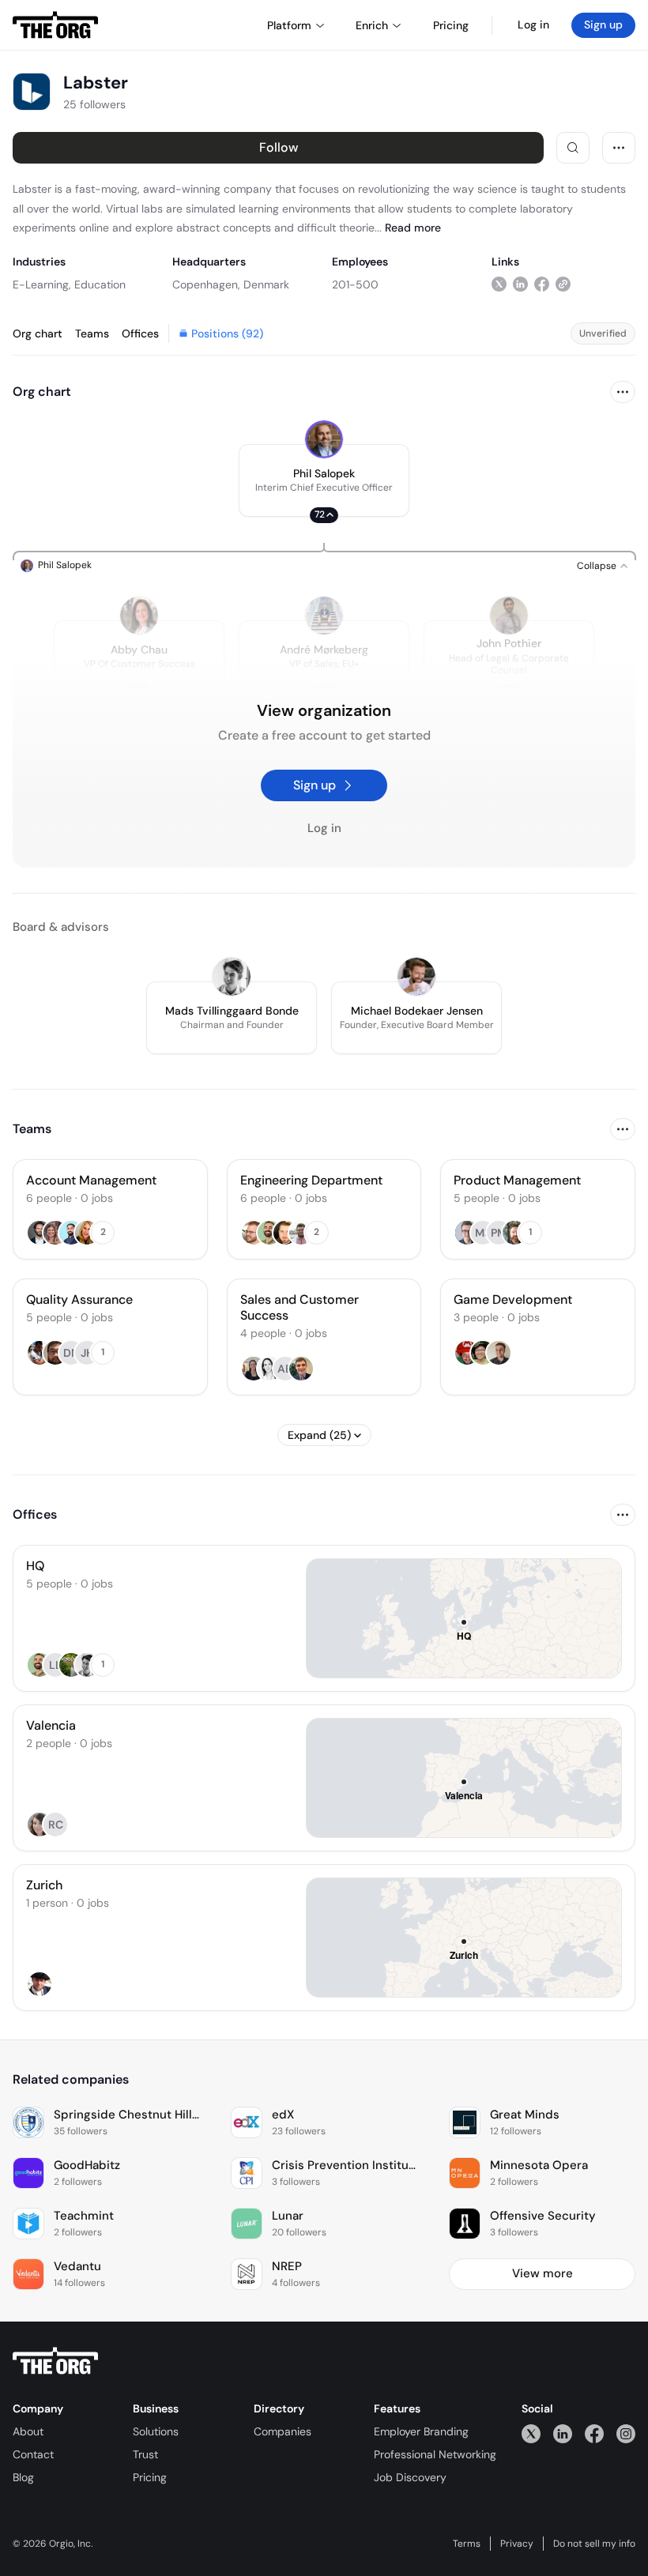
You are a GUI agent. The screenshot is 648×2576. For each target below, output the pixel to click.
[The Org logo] (55, 2361)
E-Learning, (42, 284)
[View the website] (563, 284)
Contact (33, 2454)
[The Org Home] (55, 25)
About (28, 2431)
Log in (533, 24)
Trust (145, 2454)
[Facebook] (594, 2433)
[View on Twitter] (499, 284)
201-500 (355, 284)
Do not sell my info (594, 2544)
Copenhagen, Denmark (231, 284)
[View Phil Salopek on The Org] (324, 439)
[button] (324, 480)
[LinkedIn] (563, 2433)
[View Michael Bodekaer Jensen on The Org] (416, 977)
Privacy (517, 2544)
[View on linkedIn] (520, 284)
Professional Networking (435, 2454)
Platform (289, 25)
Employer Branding (421, 2431)
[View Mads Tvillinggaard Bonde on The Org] (232, 977)
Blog (23, 2477)
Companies (283, 2431)
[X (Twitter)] (531, 2433)
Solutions (156, 2431)
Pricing (150, 2477)
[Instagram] (626, 2433)
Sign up (603, 24)
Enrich (372, 25)
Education (100, 284)
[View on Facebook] (542, 284)
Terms (467, 2544)
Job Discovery (410, 2477)
